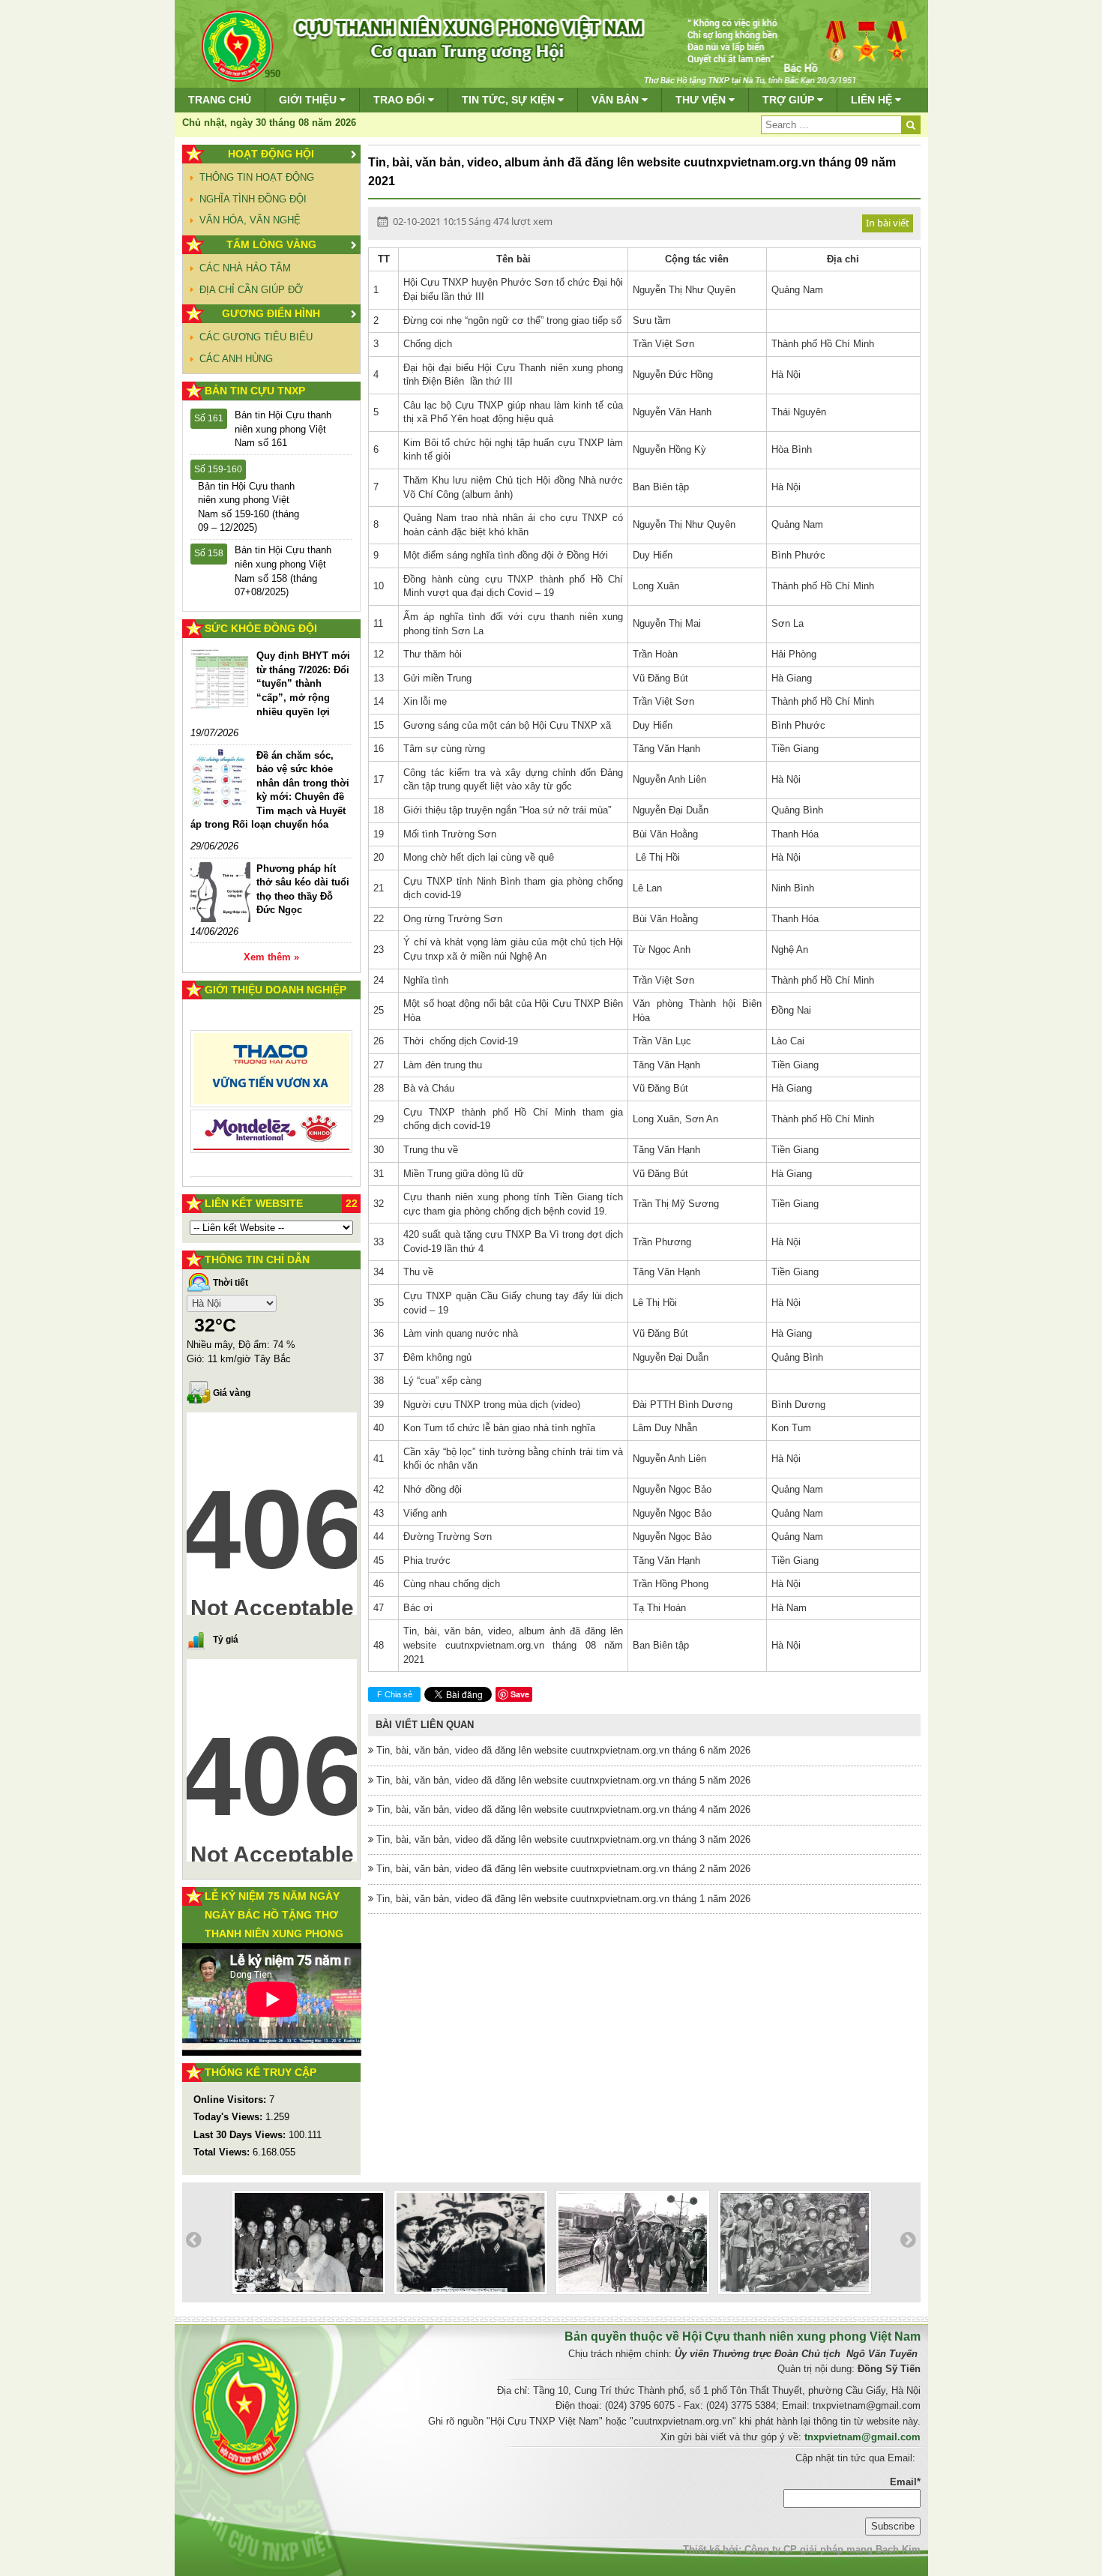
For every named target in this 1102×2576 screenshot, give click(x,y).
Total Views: (223, 2152)
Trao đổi (401, 100)
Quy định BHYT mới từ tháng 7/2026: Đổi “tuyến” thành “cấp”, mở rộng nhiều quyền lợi (303, 683)
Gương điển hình (271, 313)
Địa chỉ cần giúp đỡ (251, 290)
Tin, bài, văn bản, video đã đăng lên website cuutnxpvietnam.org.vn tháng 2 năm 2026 (562, 1869)
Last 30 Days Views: (241, 2135)
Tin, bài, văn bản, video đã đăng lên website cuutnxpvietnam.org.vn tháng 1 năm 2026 (562, 1899)
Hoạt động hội (271, 154)
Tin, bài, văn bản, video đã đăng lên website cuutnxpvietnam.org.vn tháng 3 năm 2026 (562, 1839)
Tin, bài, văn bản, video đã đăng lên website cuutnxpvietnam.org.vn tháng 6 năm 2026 (562, 1750)
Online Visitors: (231, 2100)
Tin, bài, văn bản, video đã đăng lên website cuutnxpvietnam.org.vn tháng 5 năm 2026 (562, 1780)
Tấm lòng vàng (271, 244)
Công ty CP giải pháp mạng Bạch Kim (832, 2549)
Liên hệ (873, 100)
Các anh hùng (236, 359)
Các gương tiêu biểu (256, 337)
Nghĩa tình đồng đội (253, 199)
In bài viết (888, 223)
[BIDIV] (272, 1114)
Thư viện (702, 100)
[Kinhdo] (272, 1075)
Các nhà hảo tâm (245, 268)
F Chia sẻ (395, 1694)
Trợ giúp (790, 100)
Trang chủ (220, 100)
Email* (905, 2482)
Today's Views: (229, 2117)
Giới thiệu (309, 100)
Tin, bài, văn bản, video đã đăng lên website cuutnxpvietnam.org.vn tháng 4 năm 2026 (562, 1809)
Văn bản (617, 100)
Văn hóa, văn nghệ (250, 220)
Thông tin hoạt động (257, 177)
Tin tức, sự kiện (510, 100)
